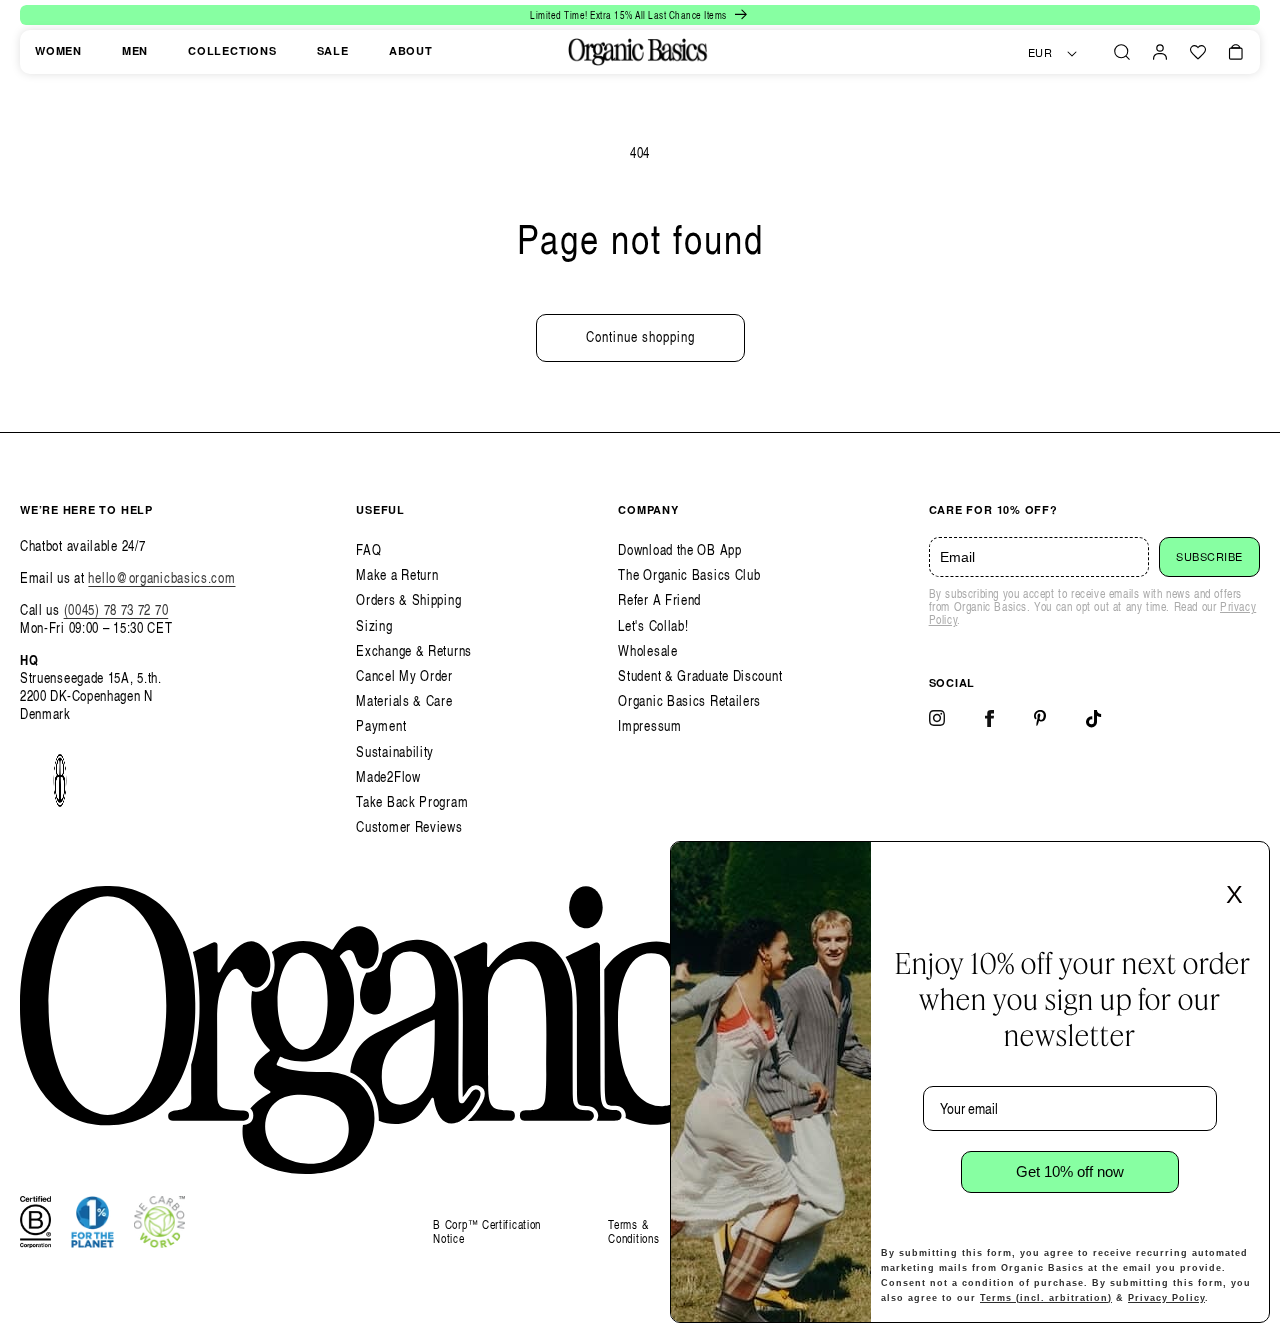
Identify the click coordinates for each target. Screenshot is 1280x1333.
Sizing (374, 625)
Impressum (649, 725)
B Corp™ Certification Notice (487, 1232)
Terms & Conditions (633, 1231)
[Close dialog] (1248, 863)
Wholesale (647, 650)
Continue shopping (640, 336)
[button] (1122, 52)
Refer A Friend (659, 599)
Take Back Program (412, 801)
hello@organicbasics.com (161, 577)
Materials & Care (404, 700)
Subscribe (1209, 557)
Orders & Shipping (408, 599)
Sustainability (395, 751)
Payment (381, 725)
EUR (1040, 53)
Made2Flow (388, 776)
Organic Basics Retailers (689, 700)
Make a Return (397, 574)
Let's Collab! (653, 625)
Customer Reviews (409, 826)
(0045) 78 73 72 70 (116, 609)
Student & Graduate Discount (700, 675)
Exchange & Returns (414, 650)
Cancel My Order (404, 675)
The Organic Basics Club (689, 574)
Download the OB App (679, 549)
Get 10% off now (1070, 1171)
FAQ (368, 549)
